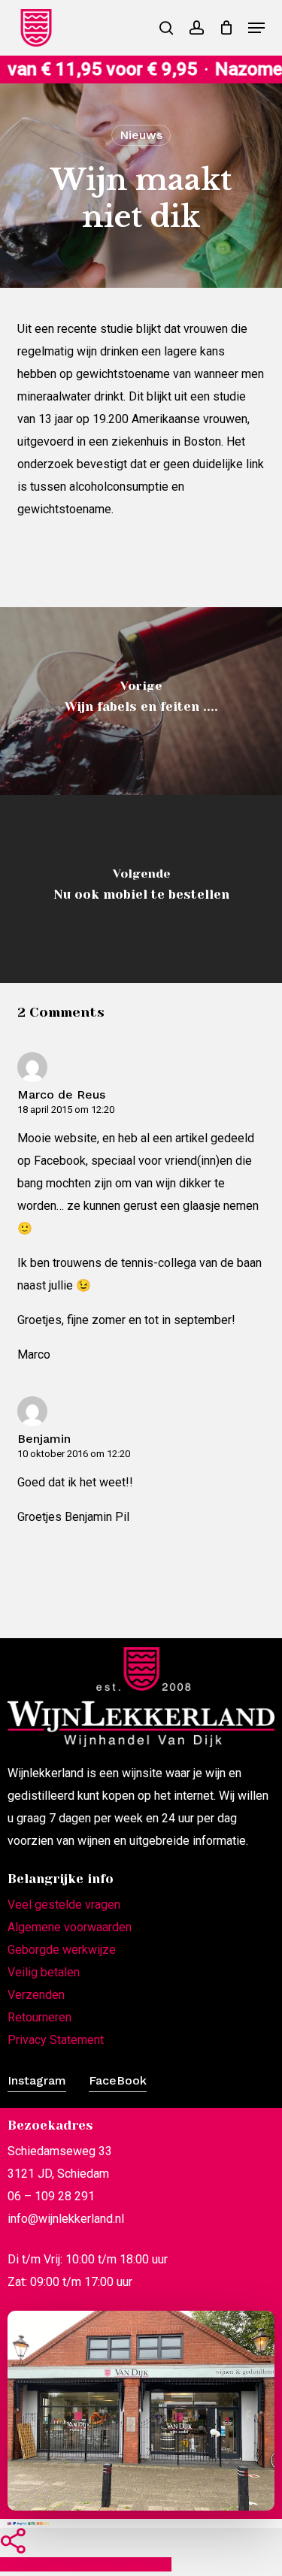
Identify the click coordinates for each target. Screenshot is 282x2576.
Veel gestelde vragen (64, 1905)
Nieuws (141, 135)
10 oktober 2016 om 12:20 (74, 1454)
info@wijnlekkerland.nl (66, 2219)
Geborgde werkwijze (62, 1950)
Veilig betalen (44, 1972)
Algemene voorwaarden (70, 1927)
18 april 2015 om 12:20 (66, 1110)
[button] (256, 28)
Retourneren (39, 2017)
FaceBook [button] (118, 2080)
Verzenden (36, 1995)
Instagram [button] (37, 2080)
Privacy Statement (56, 2040)
